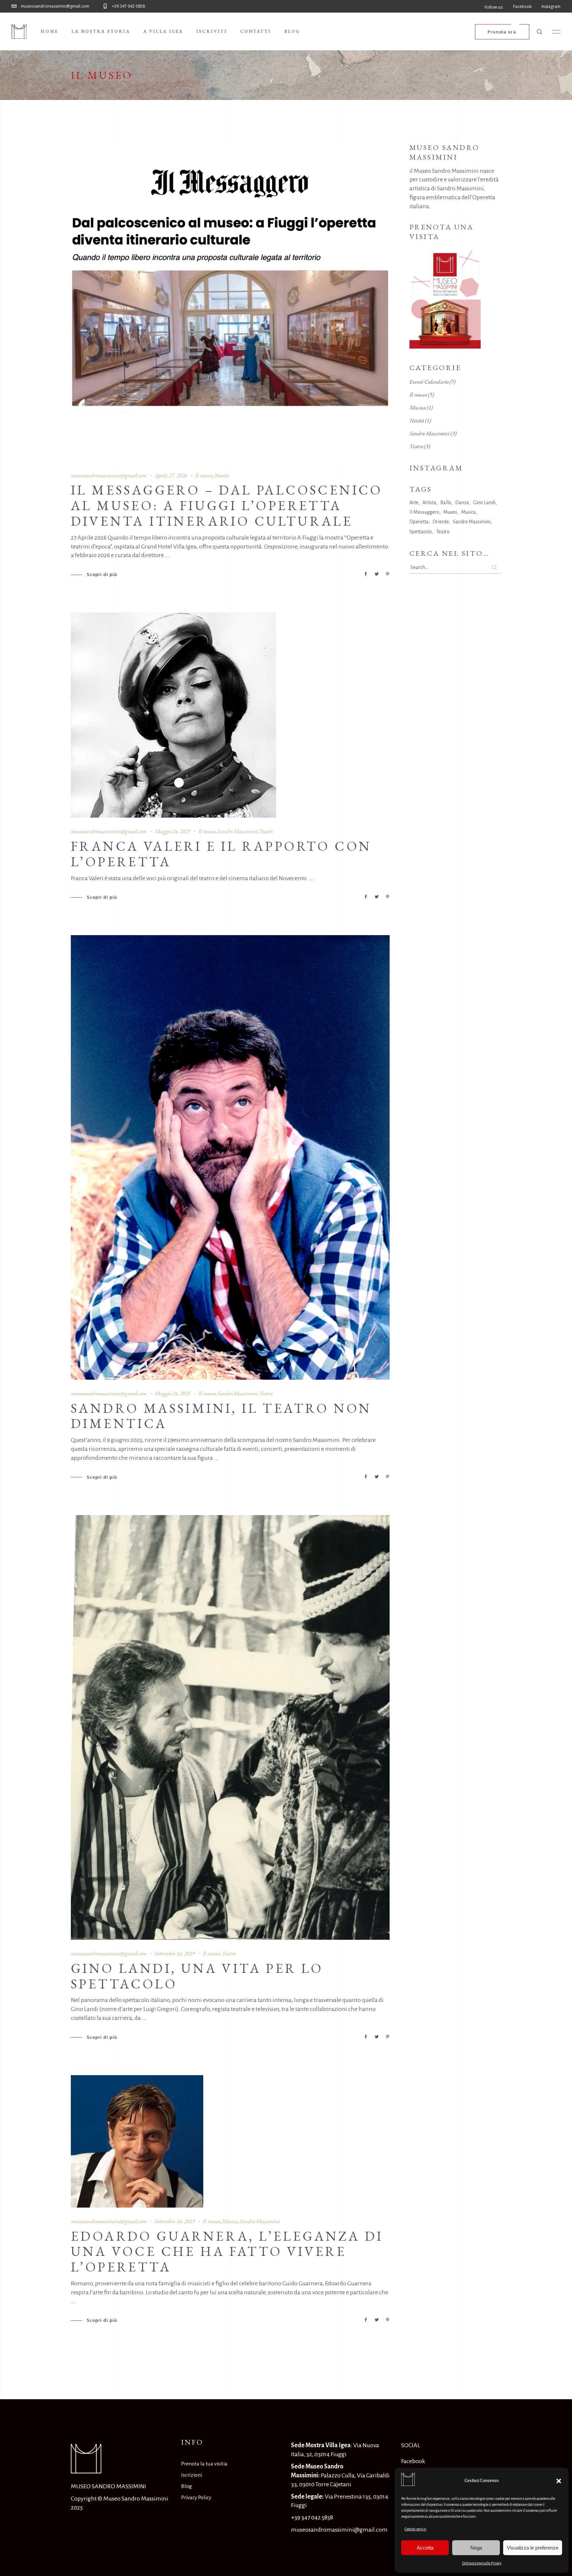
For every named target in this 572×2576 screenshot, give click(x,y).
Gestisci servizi (415, 2529)
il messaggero (424, 512)
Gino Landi (484, 502)
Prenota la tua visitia (204, 2464)
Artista (429, 502)
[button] (559, 2481)
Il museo (204, 475)
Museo (450, 512)
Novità (221, 475)
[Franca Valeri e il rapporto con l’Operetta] (173, 715)
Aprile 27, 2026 (171, 475)
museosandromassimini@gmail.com (109, 475)
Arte (414, 502)
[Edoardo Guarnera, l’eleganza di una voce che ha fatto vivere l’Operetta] (137, 2141)
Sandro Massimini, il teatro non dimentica (221, 1416)
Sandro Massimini (238, 831)
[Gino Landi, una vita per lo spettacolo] (230, 1727)
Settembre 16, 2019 (175, 1953)
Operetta (419, 522)
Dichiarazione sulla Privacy (482, 2563)
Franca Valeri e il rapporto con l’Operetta (221, 854)
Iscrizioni (191, 2475)
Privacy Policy (196, 2497)
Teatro (266, 831)
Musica (230, 2221)
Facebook (413, 2461)
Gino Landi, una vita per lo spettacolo (197, 1976)
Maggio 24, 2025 (172, 831)
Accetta (425, 2548)
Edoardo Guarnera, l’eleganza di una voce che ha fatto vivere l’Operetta (227, 2252)
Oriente (441, 522)
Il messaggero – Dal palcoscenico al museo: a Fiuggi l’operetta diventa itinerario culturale (227, 505)
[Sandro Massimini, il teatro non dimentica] (230, 1157)
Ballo (446, 502)
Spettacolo (421, 532)
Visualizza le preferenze (533, 2548)
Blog (187, 2486)
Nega (476, 2548)
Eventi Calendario (429, 382)
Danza (462, 502)
